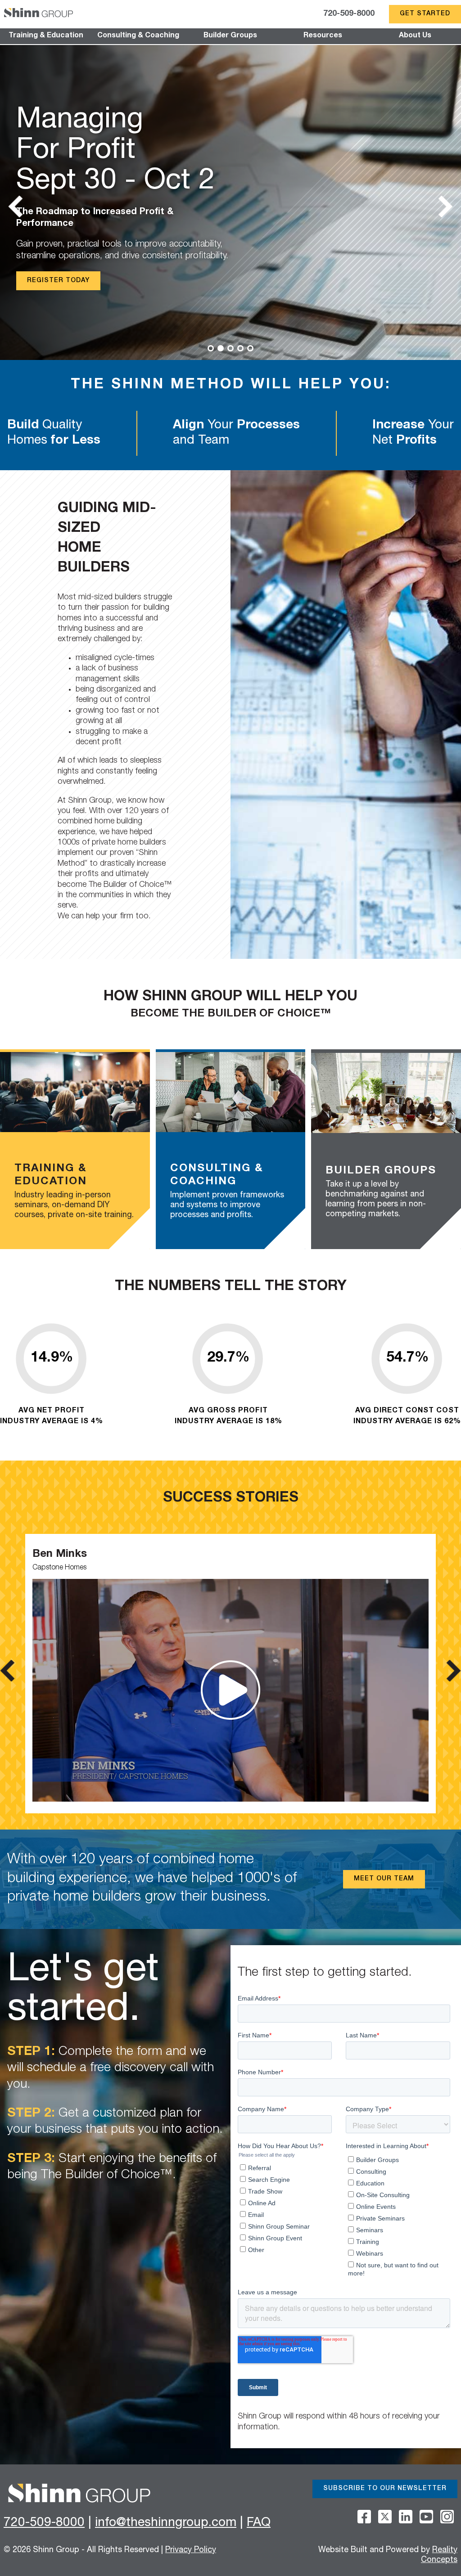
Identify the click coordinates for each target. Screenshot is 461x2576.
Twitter (385, 2517)
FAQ (259, 2523)
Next (444, 207)
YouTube (426, 2517)
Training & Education (46, 36)
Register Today (58, 281)
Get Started (425, 14)
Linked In (406, 2517)
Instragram (447, 2517)
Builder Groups (230, 36)
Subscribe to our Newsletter (385, 2489)
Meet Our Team (384, 1879)
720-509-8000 (349, 14)
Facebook (364, 2517)
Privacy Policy (191, 2550)
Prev (17, 207)
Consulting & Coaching (138, 36)
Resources (323, 36)
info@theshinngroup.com (166, 2523)
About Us (415, 36)
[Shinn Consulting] (38, 14)
